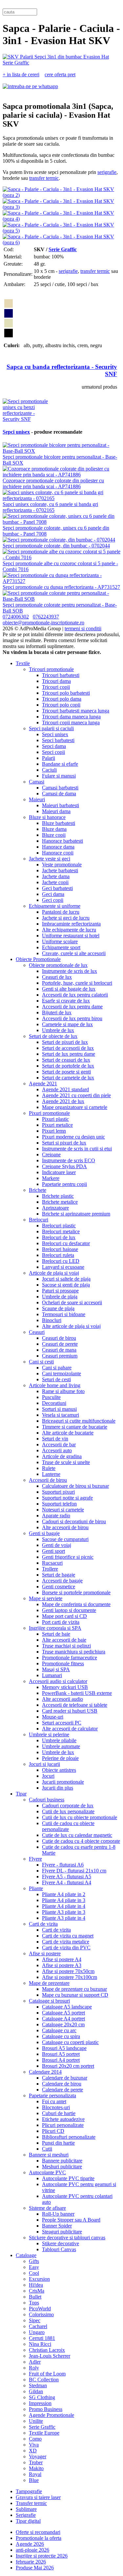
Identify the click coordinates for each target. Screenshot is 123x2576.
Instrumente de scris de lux (70, 971)
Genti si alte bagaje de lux (69, 989)
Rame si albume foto (63, 1391)
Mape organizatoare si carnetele (75, 1107)
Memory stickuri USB (65, 1687)
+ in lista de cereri (21, 74)
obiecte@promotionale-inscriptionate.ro (43, 623)
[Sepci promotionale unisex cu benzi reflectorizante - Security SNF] (27, 419)
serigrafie (107, 172)
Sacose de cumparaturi (65, 1539)
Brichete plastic (58, 1196)
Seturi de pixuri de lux (65, 1042)
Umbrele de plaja (60, 1297)
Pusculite (51, 1397)
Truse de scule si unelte (66, 1462)
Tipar (21, 1794)
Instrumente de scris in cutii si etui (77, 1149)
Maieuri (37, 799)
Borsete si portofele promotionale (76, 1592)
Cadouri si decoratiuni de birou (74, 1521)
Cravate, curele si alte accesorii (74, 953)
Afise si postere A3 (62, 1965)
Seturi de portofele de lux (68, 1066)
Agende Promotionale (51, 2415)
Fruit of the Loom (47, 2374)
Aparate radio (56, 1516)
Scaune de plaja (58, 1308)
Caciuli (49, 770)
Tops (34, 2303)
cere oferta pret (60, 74)
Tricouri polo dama (62, 699)
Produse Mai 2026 (35, 2568)
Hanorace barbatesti (62, 841)
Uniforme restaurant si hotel (71, 936)
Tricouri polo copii (61, 705)
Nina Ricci (40, 2344)
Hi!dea (36, 2285)
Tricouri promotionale (51, 669)
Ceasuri (37, 1332)
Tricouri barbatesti (61, 675)
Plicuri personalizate (63, 2125)
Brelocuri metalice (61, 1231)
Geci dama (53, 894)
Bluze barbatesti (59, 823)
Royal (35, 2474)
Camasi (37, 782)
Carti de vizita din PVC (66, 1948)
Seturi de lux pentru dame (69, 1054)
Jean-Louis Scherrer (50, 2356)
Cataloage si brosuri (49, 2001)
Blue (34, 2480)
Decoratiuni (54, 1403)
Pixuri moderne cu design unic (73, 1137)
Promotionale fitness (63, 1663)
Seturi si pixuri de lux (64, 1143)
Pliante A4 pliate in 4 (64, 1906)
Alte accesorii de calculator (70, 1729)
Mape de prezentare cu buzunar (74, 1989)
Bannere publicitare (62, 2161)
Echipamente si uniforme (55, 906)
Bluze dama (54, 829)
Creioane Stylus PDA (64, 1166)
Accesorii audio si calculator (58, 1681)
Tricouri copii (56, 687)
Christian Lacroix (47, 2350)
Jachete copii (55, 882)
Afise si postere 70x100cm (70, 1977)
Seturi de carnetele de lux (68, 1078)
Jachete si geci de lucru (66, 918)
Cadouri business (47, 1800)
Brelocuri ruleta (58, 1255)
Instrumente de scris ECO (69, 1160)
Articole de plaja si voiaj (54, 1273)
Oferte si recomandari (38, 2532)
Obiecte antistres (59, 1770)
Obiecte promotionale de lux (58, 965)
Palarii (49, 758)
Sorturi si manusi (59, 1409)
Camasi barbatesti (60, 788)
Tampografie (29, 2491)
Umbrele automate (61, 1746)
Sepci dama (54, 746)
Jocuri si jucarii (44, 1764)
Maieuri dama (56, 811)
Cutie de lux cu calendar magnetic (77, 1835)
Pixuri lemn (54, 1131)
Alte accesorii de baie (64, 1640)
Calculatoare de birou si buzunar (75, 1486)
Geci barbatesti (57, 888)
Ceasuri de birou (59, 1338)
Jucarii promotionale (63, 1782)
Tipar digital (28, 2521)
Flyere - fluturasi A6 (63, 1865)
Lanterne (51, 1474)
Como (35, 2439)
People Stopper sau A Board (71, 2220)
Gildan (36, 2391)
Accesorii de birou (48, 1480)
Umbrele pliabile (59, 1740)
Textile (23, 663)
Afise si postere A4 (62, 1959)
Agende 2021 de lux (63, 1101)
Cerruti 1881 (42, 2338)
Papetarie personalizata (52, 2095)
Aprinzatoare (55, 1208)
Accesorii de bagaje (62, 1581)
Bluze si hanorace (47, 817)
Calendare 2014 (45, 2072)
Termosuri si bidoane (64, 1314)
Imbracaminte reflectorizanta (71, 924)
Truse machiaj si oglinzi (66, 1646)
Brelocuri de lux (59, 1237)
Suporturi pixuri (58, 1492)
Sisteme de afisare (47, 2208)
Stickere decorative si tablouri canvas (67, 2238)
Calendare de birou (62, 2084)
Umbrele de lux (58, 1030)
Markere (51, 1178)
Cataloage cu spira (61, 2036)
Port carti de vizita (61, 1622)
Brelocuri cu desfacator (66, 1243)
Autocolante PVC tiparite (68, 2178)
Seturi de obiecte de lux (53, 1036)
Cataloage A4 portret (63, 2019)
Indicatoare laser (59, 1172)
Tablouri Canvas (59, 2249)
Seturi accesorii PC (62, 1723)
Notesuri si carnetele (63, 1510)
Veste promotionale (62, 865)
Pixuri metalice (57, 1125)
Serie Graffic (63, 249)
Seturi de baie (56, 1634)
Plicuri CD (53, 2131)
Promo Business (46, 2409)
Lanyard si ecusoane (63, 1267)
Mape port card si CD (64, 1616)
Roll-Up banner (58, 2214)
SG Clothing (42, 2397)
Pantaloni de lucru (61, 912)
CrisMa (37, 2291)
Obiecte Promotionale (38, 959)
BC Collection (44, 2380)
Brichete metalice (60, 1202)
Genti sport (53, 1551)
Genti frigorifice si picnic (68, 1557)
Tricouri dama (56, 681)
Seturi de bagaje (59, 1575)
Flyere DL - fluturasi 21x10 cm (74, 1871)
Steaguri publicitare (62, 2232)
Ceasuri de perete (60, 1344)
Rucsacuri (52, 1563)
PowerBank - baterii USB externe (77, 1693)
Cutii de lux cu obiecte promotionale (80, 1817)
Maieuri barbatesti (61, 805)
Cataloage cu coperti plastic (70, 2042)
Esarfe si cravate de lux (66, 1001)
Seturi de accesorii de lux (68, 1048)
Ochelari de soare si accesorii (72, 1302)
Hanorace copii (58, 853)
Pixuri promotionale (49, 1113)
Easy (34, 2267)
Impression (40, 2403)
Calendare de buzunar (65, 2078)
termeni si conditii (83, 628)
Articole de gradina (62, 1456)
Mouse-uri (53, 1717)
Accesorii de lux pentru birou (72, 1018)
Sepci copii (53, 752)
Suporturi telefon (59, 1504)
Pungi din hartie (58, 2143)
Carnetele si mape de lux (67, 1024)
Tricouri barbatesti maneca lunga (76, 711)
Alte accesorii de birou (65, 1527)
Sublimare (26, 2509)
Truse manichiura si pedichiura (74, 1652)
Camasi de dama (59, 794)
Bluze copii (54, 835)
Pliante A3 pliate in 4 (64, 1918)
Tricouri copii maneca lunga (71, 722)
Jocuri (48, 1776)
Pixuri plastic (55, 1119)
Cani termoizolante (61, 1373)
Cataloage (26, 2255)
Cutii (47, 2149)
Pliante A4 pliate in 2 (64, 1894)
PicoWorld (40, 2309)
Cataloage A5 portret (63, 2013)
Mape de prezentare (49, 1983)
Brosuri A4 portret (61, 2060)
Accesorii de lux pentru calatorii (75, 995)
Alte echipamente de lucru (69, 930)
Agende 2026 (30, 2544)
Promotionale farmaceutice (70, 1658)
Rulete (49, 1468)
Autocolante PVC (47, 2172)
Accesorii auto (57, 1450)
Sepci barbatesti (58, 740)
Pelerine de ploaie (60, 1758)
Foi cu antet (54, 2101)
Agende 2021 (43, 1083)
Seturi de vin (55, 1439)
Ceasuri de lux (57, 977)
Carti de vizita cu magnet (68, 1936)
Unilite (36, 2421)
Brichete (38, 1190)
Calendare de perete (62, 2090)
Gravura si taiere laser (38, 2497)
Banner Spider (57, 2226)
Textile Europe (44, 2433)
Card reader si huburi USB (70, 1711)
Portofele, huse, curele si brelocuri (77, 983)
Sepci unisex (16, 432)
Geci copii (53, 900)
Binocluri (52, 1320)
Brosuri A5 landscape (64, 2048)
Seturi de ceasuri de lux (66, 1060)
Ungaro (37, 2332)
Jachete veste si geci (50, 859)
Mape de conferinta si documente (76, 1604)
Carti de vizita (43, 1924)
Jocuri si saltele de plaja (66, 1279)
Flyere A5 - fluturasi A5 (67, 1877)
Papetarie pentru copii (64, 1184)
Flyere (35, 1859)
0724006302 (16, 617)
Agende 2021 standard (65, 1089)
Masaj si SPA (56, 1669)
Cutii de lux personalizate (68, 1811)
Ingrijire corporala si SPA (55, 1628)
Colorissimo (41, 2314)
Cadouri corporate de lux (68, 1806)
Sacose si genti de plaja (66, 1285)
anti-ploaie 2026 (32, 2550)
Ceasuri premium (60, 1356)
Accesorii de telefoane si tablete (75, 1705)
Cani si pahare (57, 1368)
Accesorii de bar (59, 1444)
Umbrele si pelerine (49, 1734)
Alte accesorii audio (62, 1699)
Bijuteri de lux (57, 1012)
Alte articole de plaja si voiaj (71, 1326)
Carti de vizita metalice (66, 1942)
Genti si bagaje (44, 1533)
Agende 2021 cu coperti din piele (76, 1095)
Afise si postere (45, 1953)
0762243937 (46, 617)
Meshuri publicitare (62, 2167)
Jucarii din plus (58, 1788)
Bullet (35, 2297)
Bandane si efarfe (60, 764)
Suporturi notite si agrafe (67, 1498)
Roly (34, 2368)
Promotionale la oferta (39, 2538)
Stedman (38, 2385)
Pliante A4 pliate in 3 (64, 1900)
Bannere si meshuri (49, 2155)
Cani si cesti (41, 1362)
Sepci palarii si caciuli (51, 728)
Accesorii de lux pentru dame (72, 1007)
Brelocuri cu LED (61, 1261)
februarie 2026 (31, 2562)
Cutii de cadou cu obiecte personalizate (68, 1826)
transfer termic (44, 178)
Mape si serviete (46, 1598)
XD (33, 2451)
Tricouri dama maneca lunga (71, 717)
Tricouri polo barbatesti (66, 693)
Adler (35, 2362)
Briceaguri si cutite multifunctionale (79, 1421)
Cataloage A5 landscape (67, 2007)
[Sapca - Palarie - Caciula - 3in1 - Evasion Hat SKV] (61, 63)
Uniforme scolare (60, 941)
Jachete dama (56, 876)
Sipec (35, 2320)
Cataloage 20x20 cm (63, 2024)
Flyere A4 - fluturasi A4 (67, 1882)
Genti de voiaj (57, 1545)
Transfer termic (31, 2503)
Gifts (34, 2261)
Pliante (36, 1888)
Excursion (39, 2279)
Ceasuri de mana (59, 1350)
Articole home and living (55, 1385)
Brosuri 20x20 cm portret (68, 2066)
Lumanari (52, 1675)
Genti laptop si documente (69, 1610)
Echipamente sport (61, 947)
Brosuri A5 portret (61, 2054)
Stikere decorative (61, 2243)
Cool (34, 2273)
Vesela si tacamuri (61, 1415)
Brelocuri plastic (59, 1226)
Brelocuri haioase (60, 1249)
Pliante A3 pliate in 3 (64, 1912)
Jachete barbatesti (60, 870)
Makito (36, 2468)
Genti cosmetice (59, 1587)
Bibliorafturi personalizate (69, 2137)
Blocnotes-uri (56, 2107)
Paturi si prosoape (60, 1291)
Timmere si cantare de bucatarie (75, 1427)
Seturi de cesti (56, 1379)
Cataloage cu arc (59, 2030)
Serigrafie (26, 2515)
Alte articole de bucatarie (68, 1433)
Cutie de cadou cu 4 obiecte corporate (81, 1841)
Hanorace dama (58, 847)
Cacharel (38, 2326)
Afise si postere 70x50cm (68, 1971)
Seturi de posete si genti (66, 1072)
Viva (34, 2445)
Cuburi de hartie (59, 2113)
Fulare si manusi (59, 776)
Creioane (51, 1155)
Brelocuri (39, 1220)
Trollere (50, 1569)
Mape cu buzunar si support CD (75, 1995)
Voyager (38, 2456)
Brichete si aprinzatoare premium (76, 1214)
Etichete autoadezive (63, 2119)
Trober (36, 2462)
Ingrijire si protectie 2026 (42, 2556)
